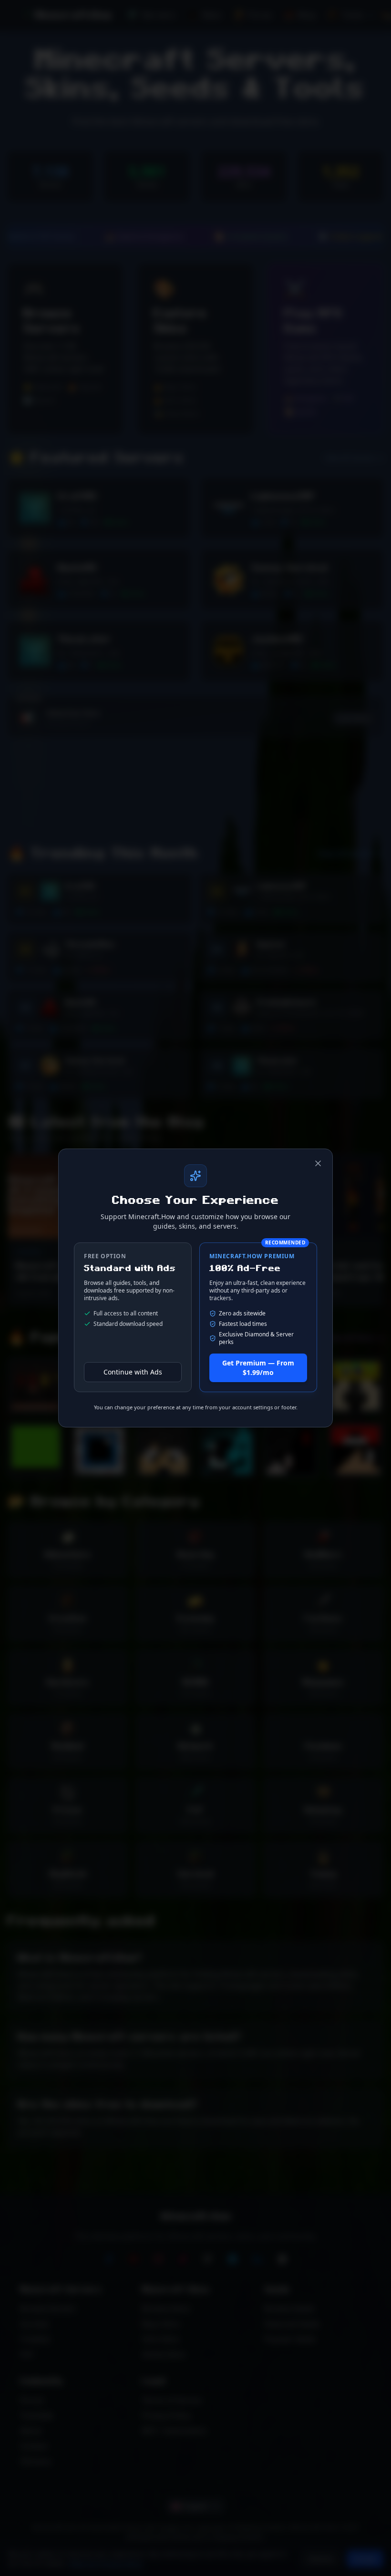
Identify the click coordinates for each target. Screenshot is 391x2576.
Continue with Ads (133, 1372)
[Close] (318, 1163)
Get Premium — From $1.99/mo (258, 1368)
